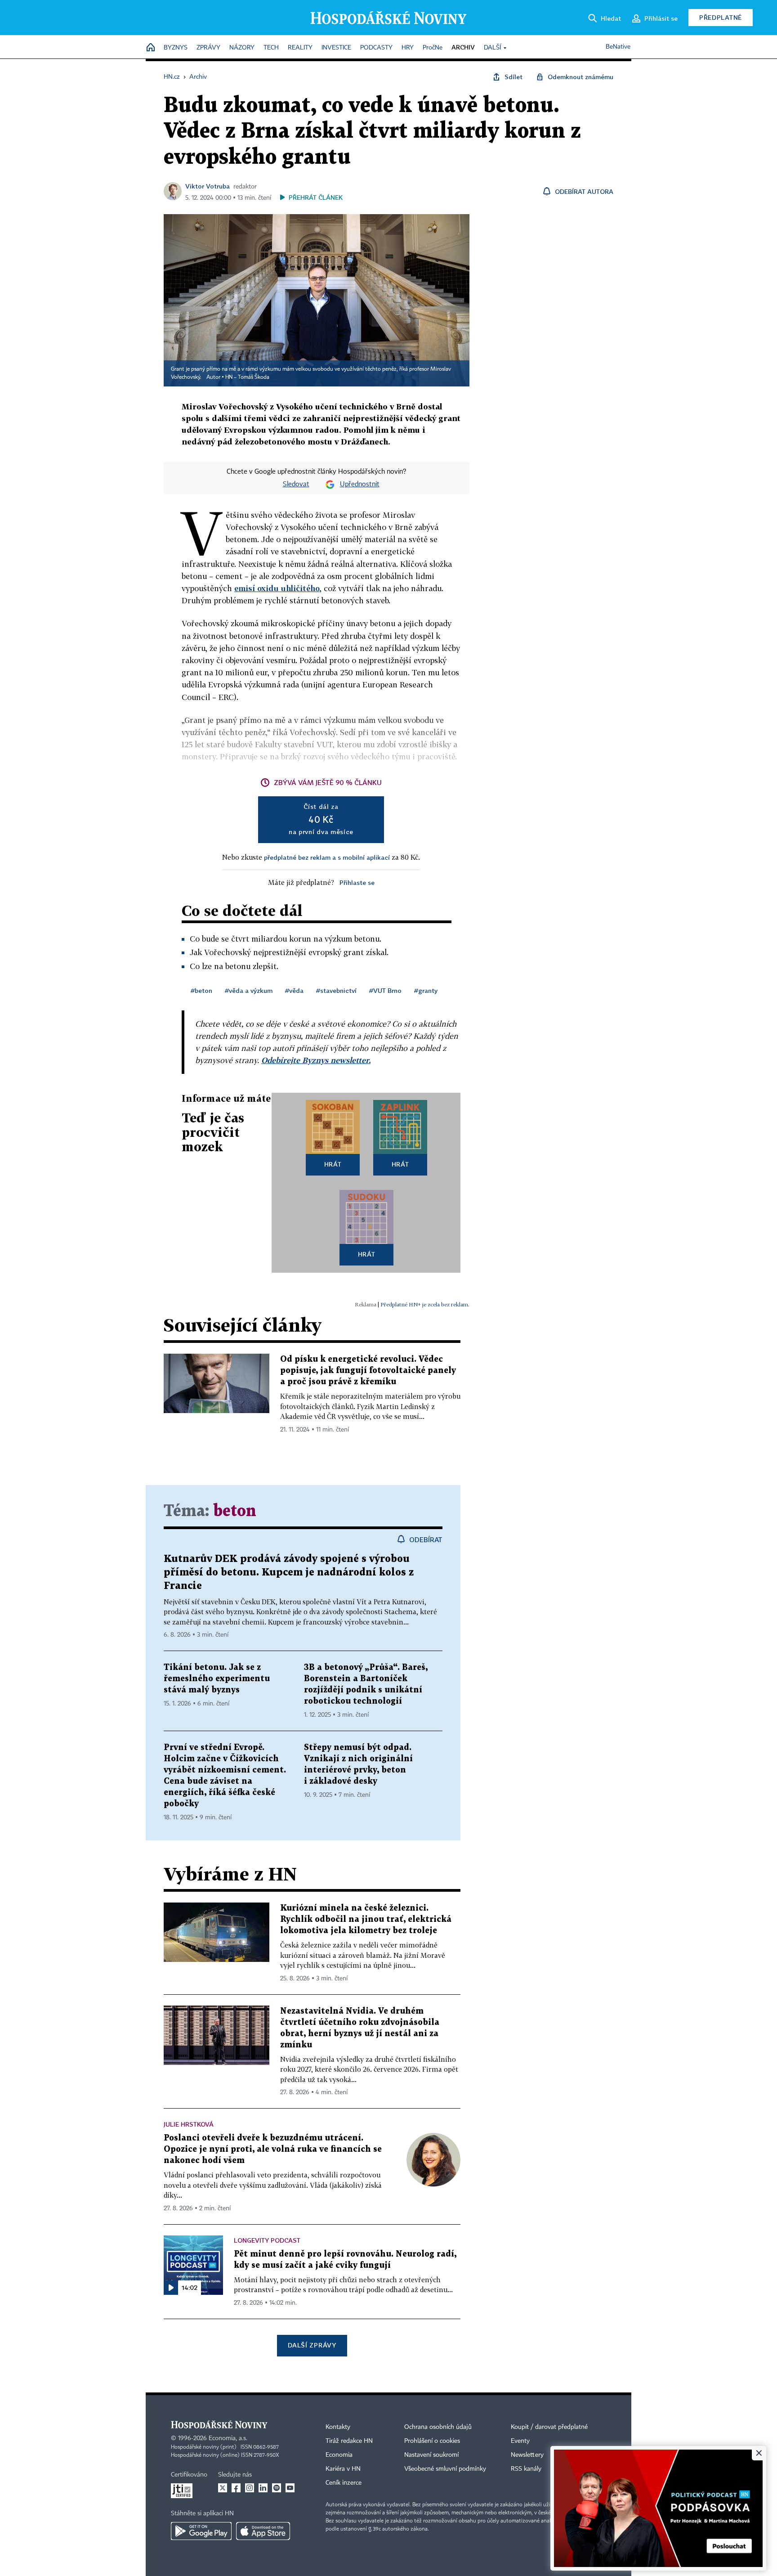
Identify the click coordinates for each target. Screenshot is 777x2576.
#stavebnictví (336, 990)
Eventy (520, 2441)
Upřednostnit (360, 485)
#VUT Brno (385, 990)
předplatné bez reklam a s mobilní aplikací (327, 857)
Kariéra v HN (343, 2469)
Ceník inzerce (344, 2483)
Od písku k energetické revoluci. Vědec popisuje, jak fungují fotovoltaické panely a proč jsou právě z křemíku (368, 1371)
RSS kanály (526, 2469)
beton (235, 1511)
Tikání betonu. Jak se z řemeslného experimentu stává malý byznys (217, 1679)
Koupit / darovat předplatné (549, 2427)
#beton (201, 990)
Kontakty (338, 2427)
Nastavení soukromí (431, 2455)
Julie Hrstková (189, 2124)
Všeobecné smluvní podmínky (445, 2469)
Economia (339, 2455)
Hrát (333, 1164)
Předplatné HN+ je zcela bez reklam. (425, 1304)
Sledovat (296, 485)
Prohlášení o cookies (432, 2441)
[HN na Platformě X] (223, 2488)
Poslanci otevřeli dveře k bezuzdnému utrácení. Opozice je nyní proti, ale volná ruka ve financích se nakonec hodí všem (273, 2149)
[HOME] (151, 48)
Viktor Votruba (208, 186)
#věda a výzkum (249, 990)
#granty (426, 990)
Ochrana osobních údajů (438, 2427)
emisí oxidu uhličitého (277, 588)
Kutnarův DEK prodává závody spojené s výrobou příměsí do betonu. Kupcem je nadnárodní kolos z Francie (289, 1573)
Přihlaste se (357, 882)
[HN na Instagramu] (250, 2488)
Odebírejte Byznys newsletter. (316, 1060)
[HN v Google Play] (201, 2531)
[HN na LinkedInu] (263, 2488)
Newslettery (527, 2455)
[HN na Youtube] (290, 2488)
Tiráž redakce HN (349, 2441)
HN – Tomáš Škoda (247, 377)
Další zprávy (312, 2345)
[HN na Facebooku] (236, 2488)
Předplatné (721, 17)
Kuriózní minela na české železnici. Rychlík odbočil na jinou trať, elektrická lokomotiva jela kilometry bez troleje (366, 1919)
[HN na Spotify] (277, 2488)
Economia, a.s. (228, 2438)
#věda (294, 990)
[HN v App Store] (263, 2531)
